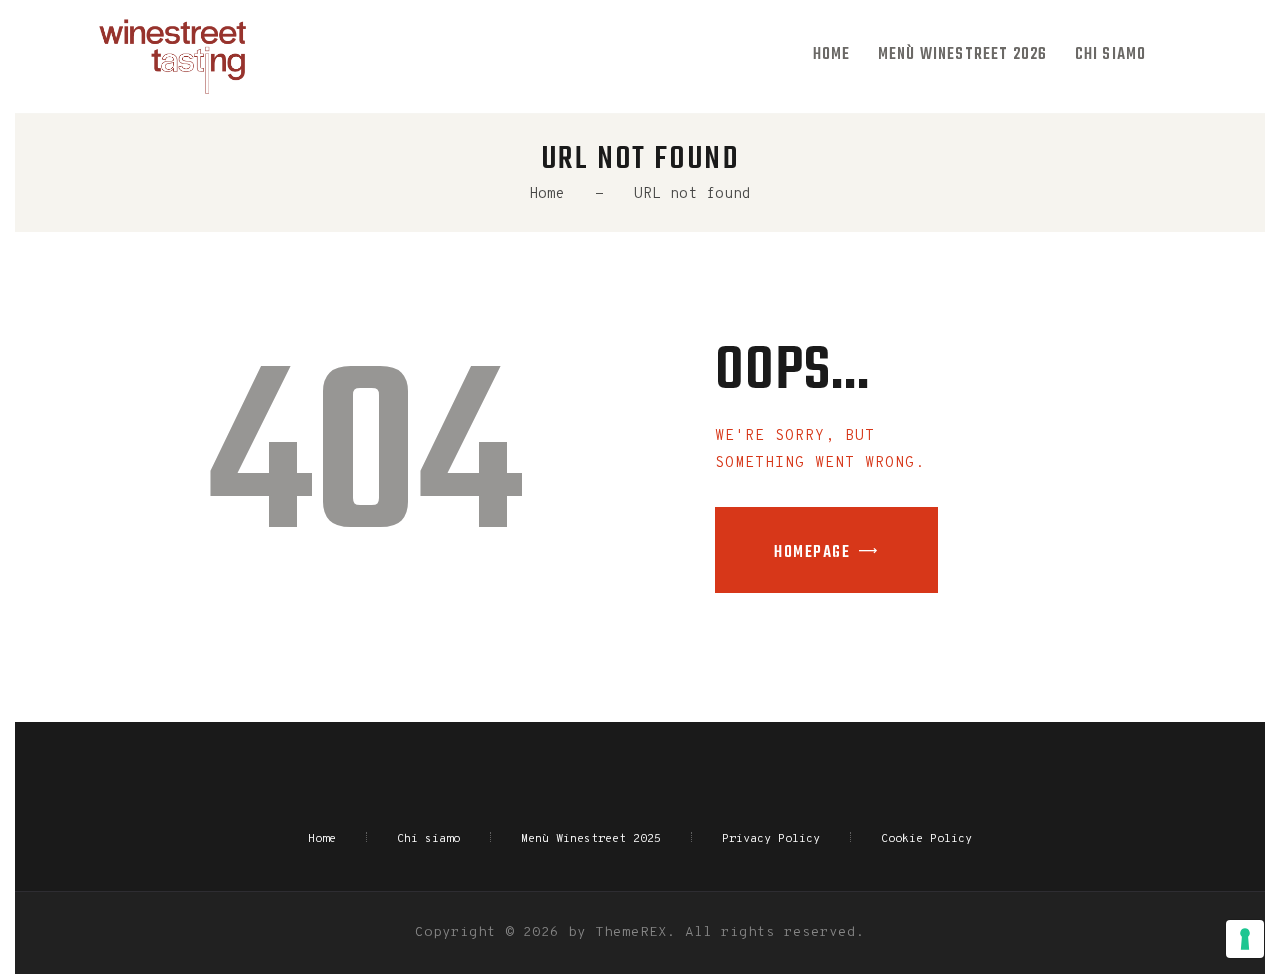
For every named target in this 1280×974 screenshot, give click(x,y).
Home (547, 194)
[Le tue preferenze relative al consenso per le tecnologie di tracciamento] (1245, 939)
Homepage (812, 553)
